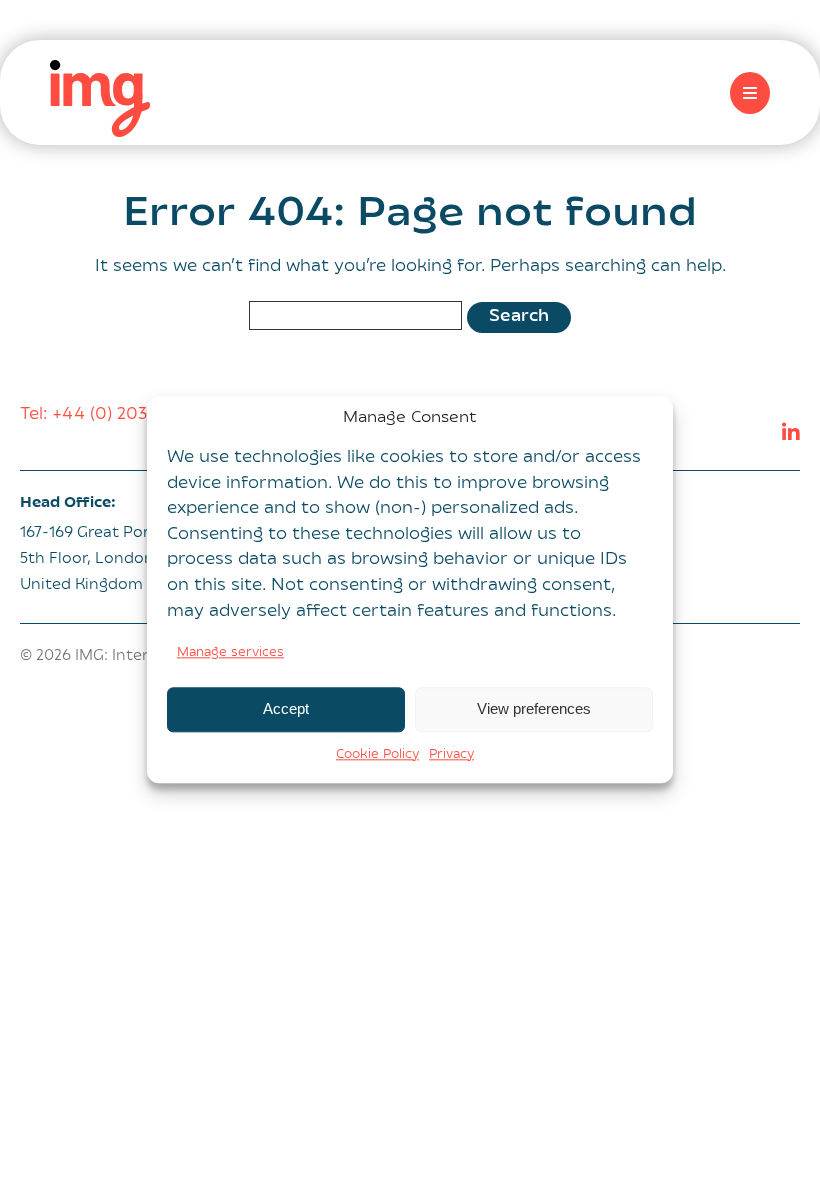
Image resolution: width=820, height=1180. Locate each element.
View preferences (534, 709)
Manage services (230, 653)
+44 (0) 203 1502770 (135, 415)
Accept (286, 709)
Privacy (451, 755)
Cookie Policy (377, 755)
